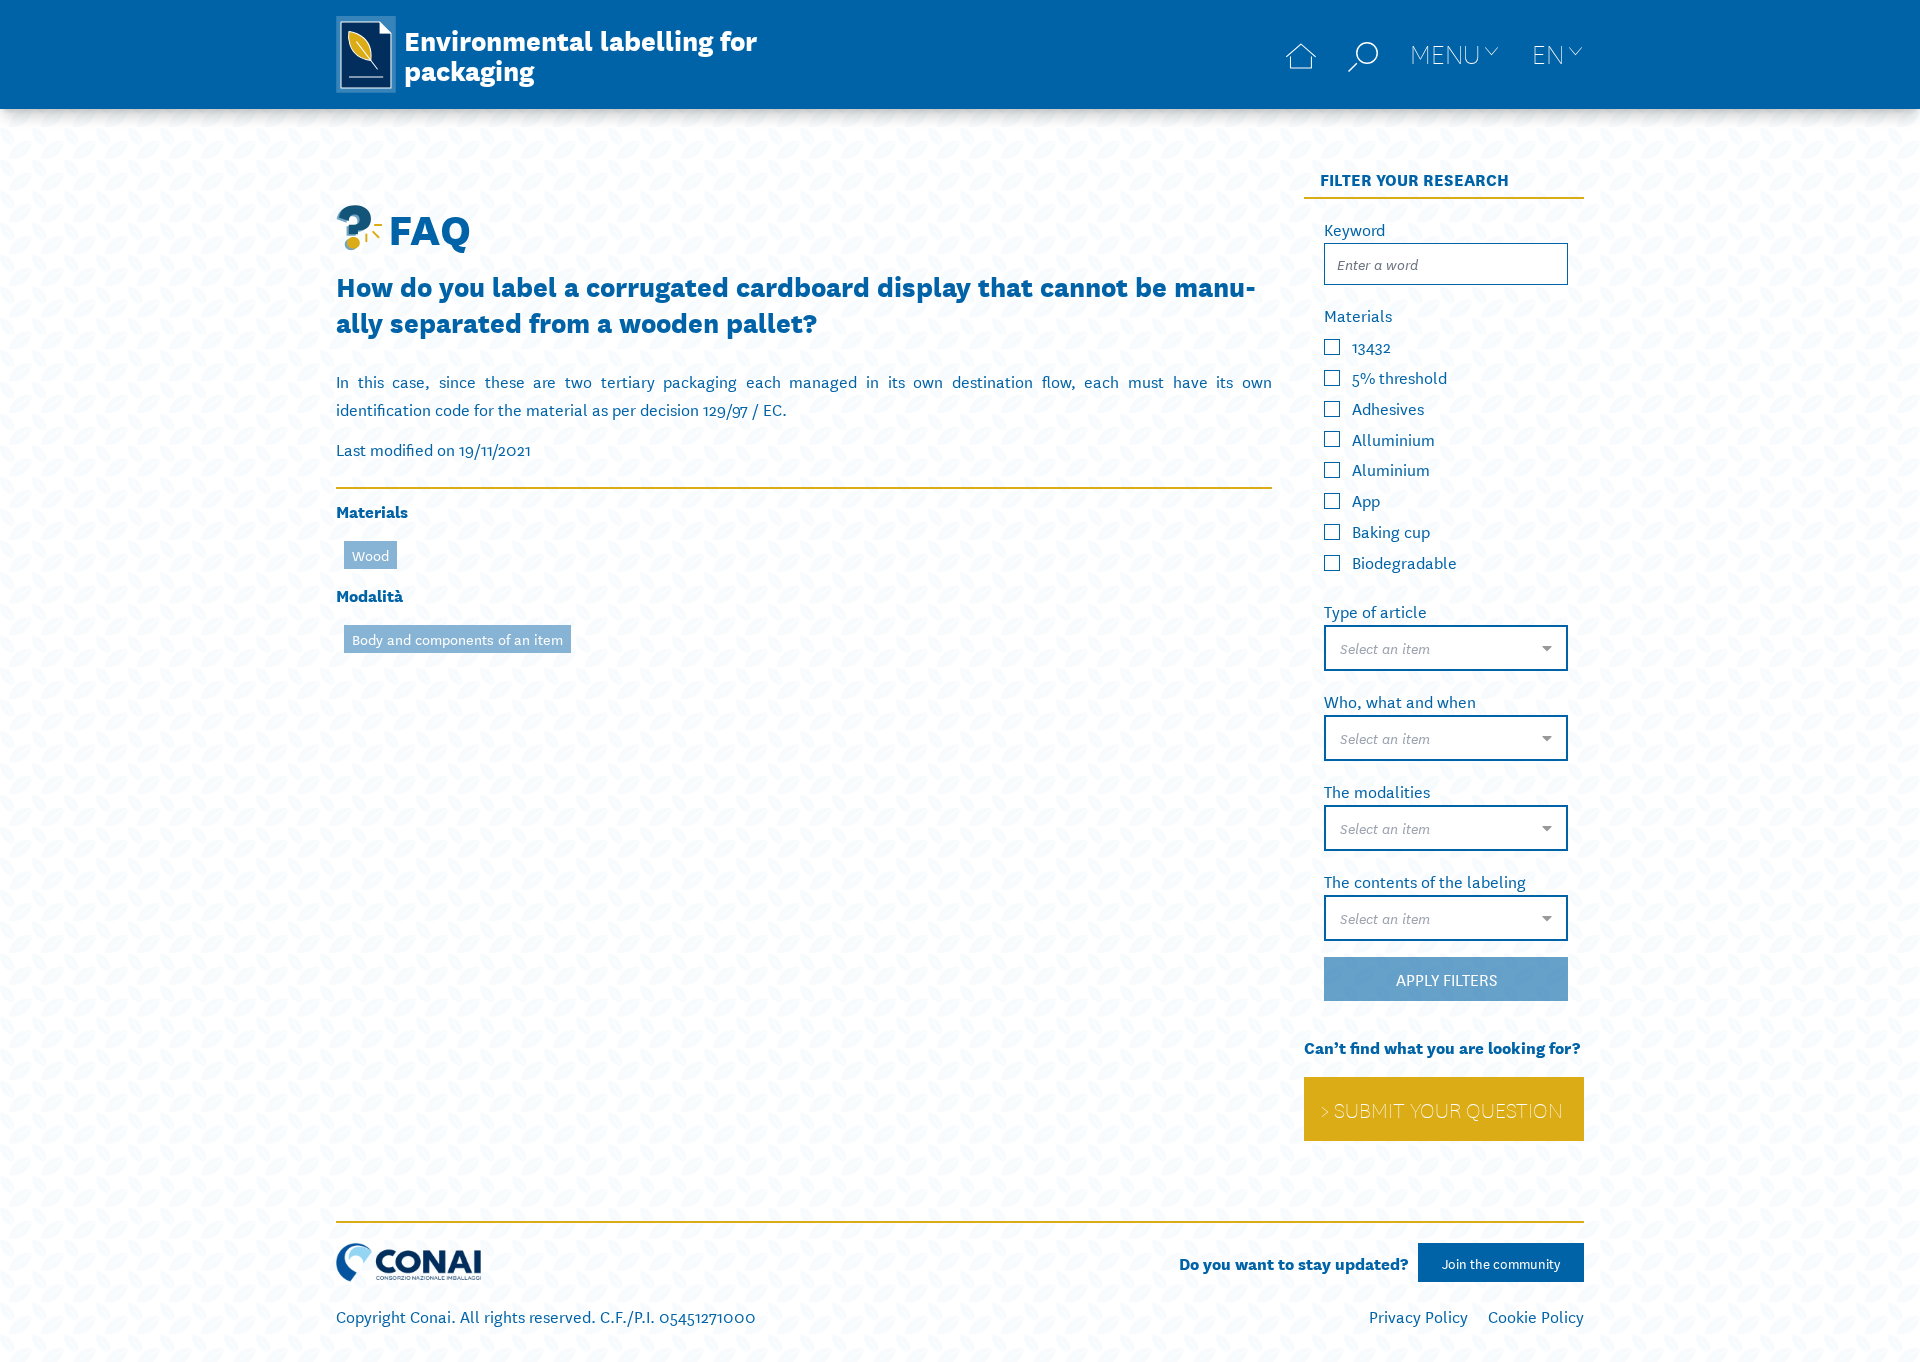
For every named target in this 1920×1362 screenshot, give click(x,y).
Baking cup (1391, 530)
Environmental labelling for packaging (580, 54)
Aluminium (1391, 468)
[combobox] (1446, 648)
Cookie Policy (1536, 1315)
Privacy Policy (1418, 1315)
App (1366, 499)
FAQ (429, 227)
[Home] (1301, 54)
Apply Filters (1446, 978)
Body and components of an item (457, 639)
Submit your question (1448, 1109)
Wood (370, 555)
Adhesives (1388, 407)
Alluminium (1393, 437)
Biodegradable (1404, 561)
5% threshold (1399, 376)
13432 (1371, 345)
